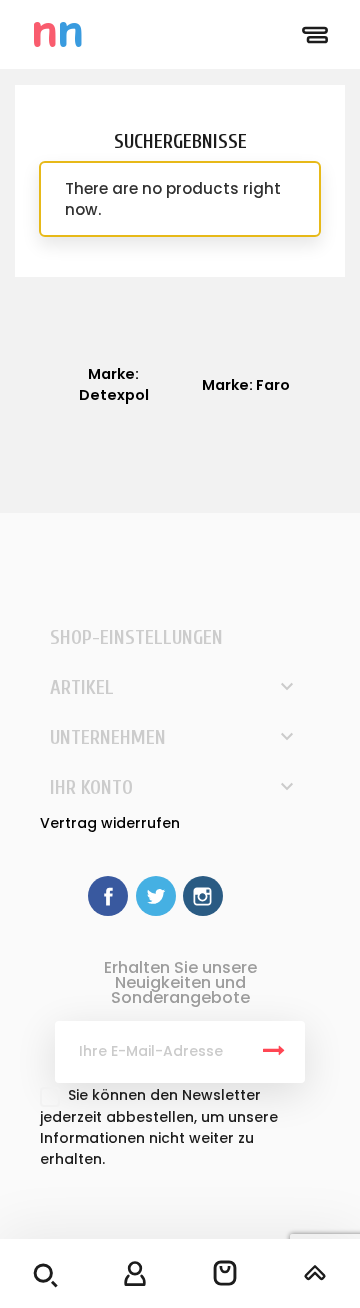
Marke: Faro (246, 385)
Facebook (108, 896)
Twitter (156, 896)
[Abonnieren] (274, 1052)
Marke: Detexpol (114, 384)
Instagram (203, 896)
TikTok (250, 896)
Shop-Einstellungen (136, 637)
